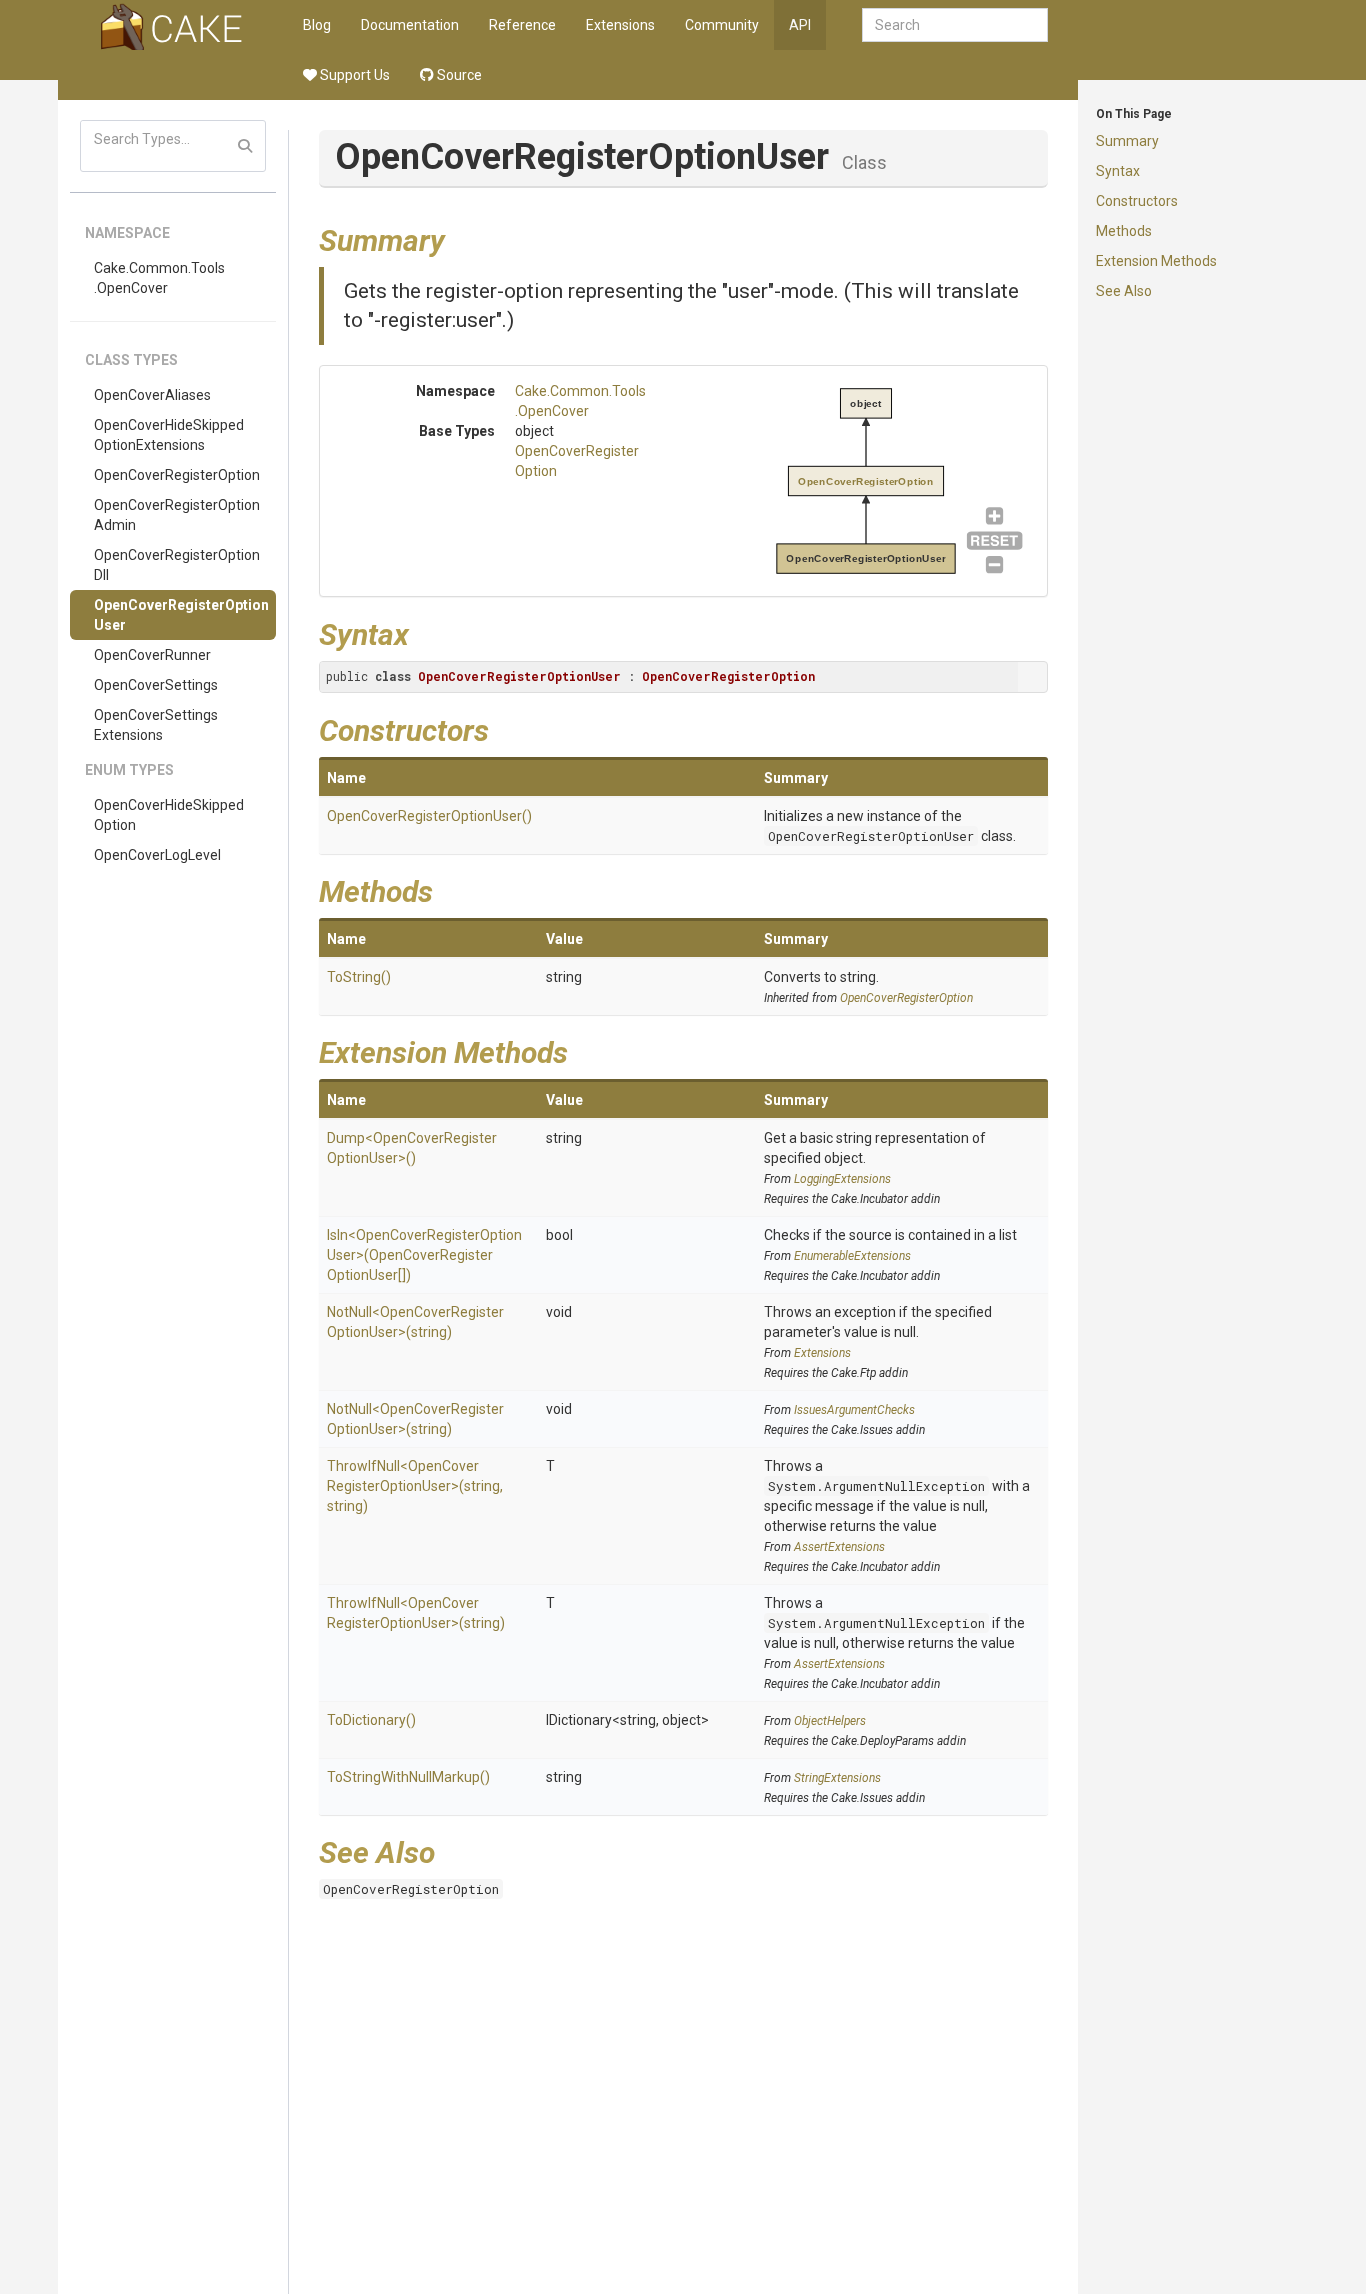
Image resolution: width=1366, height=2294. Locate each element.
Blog (317, 25)
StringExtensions (837, 1778)
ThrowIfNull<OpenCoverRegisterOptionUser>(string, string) (415, 1486)
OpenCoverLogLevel (157, 855)
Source (458, 75)
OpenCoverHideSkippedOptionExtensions (169, 435)
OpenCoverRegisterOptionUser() (429, 816)
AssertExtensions (839, 1547)
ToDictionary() (371, 1720)
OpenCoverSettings (156, 685)
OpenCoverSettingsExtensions (156, 725)
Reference (522, 25)
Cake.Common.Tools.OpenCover (159, 278)
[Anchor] (460, 238)
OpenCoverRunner (152, 655)
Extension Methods (1156, 261)
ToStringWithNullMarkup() (408, 1777)
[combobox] (955, 25)
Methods (1124, 231)
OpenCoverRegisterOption (177, 475)
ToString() (359, 977)
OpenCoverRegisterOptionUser (181, 615)
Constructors (1137, 201)
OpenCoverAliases (152, 395)
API (800, 25)
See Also (1124, 291)
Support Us (353, 75)
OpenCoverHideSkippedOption (169, 815)
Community (722, 25)
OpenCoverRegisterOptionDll (177, 565)
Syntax (1118, 171)
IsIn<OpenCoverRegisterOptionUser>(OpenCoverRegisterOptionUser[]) (424, 1255)
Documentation (410, 25)
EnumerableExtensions (852, 1256)
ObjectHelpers (830, 1721)
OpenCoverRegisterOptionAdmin (177, 515)
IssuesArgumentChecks (854, 1410)
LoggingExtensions (842, 1179)
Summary (1127, 141)
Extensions (620, 25)
